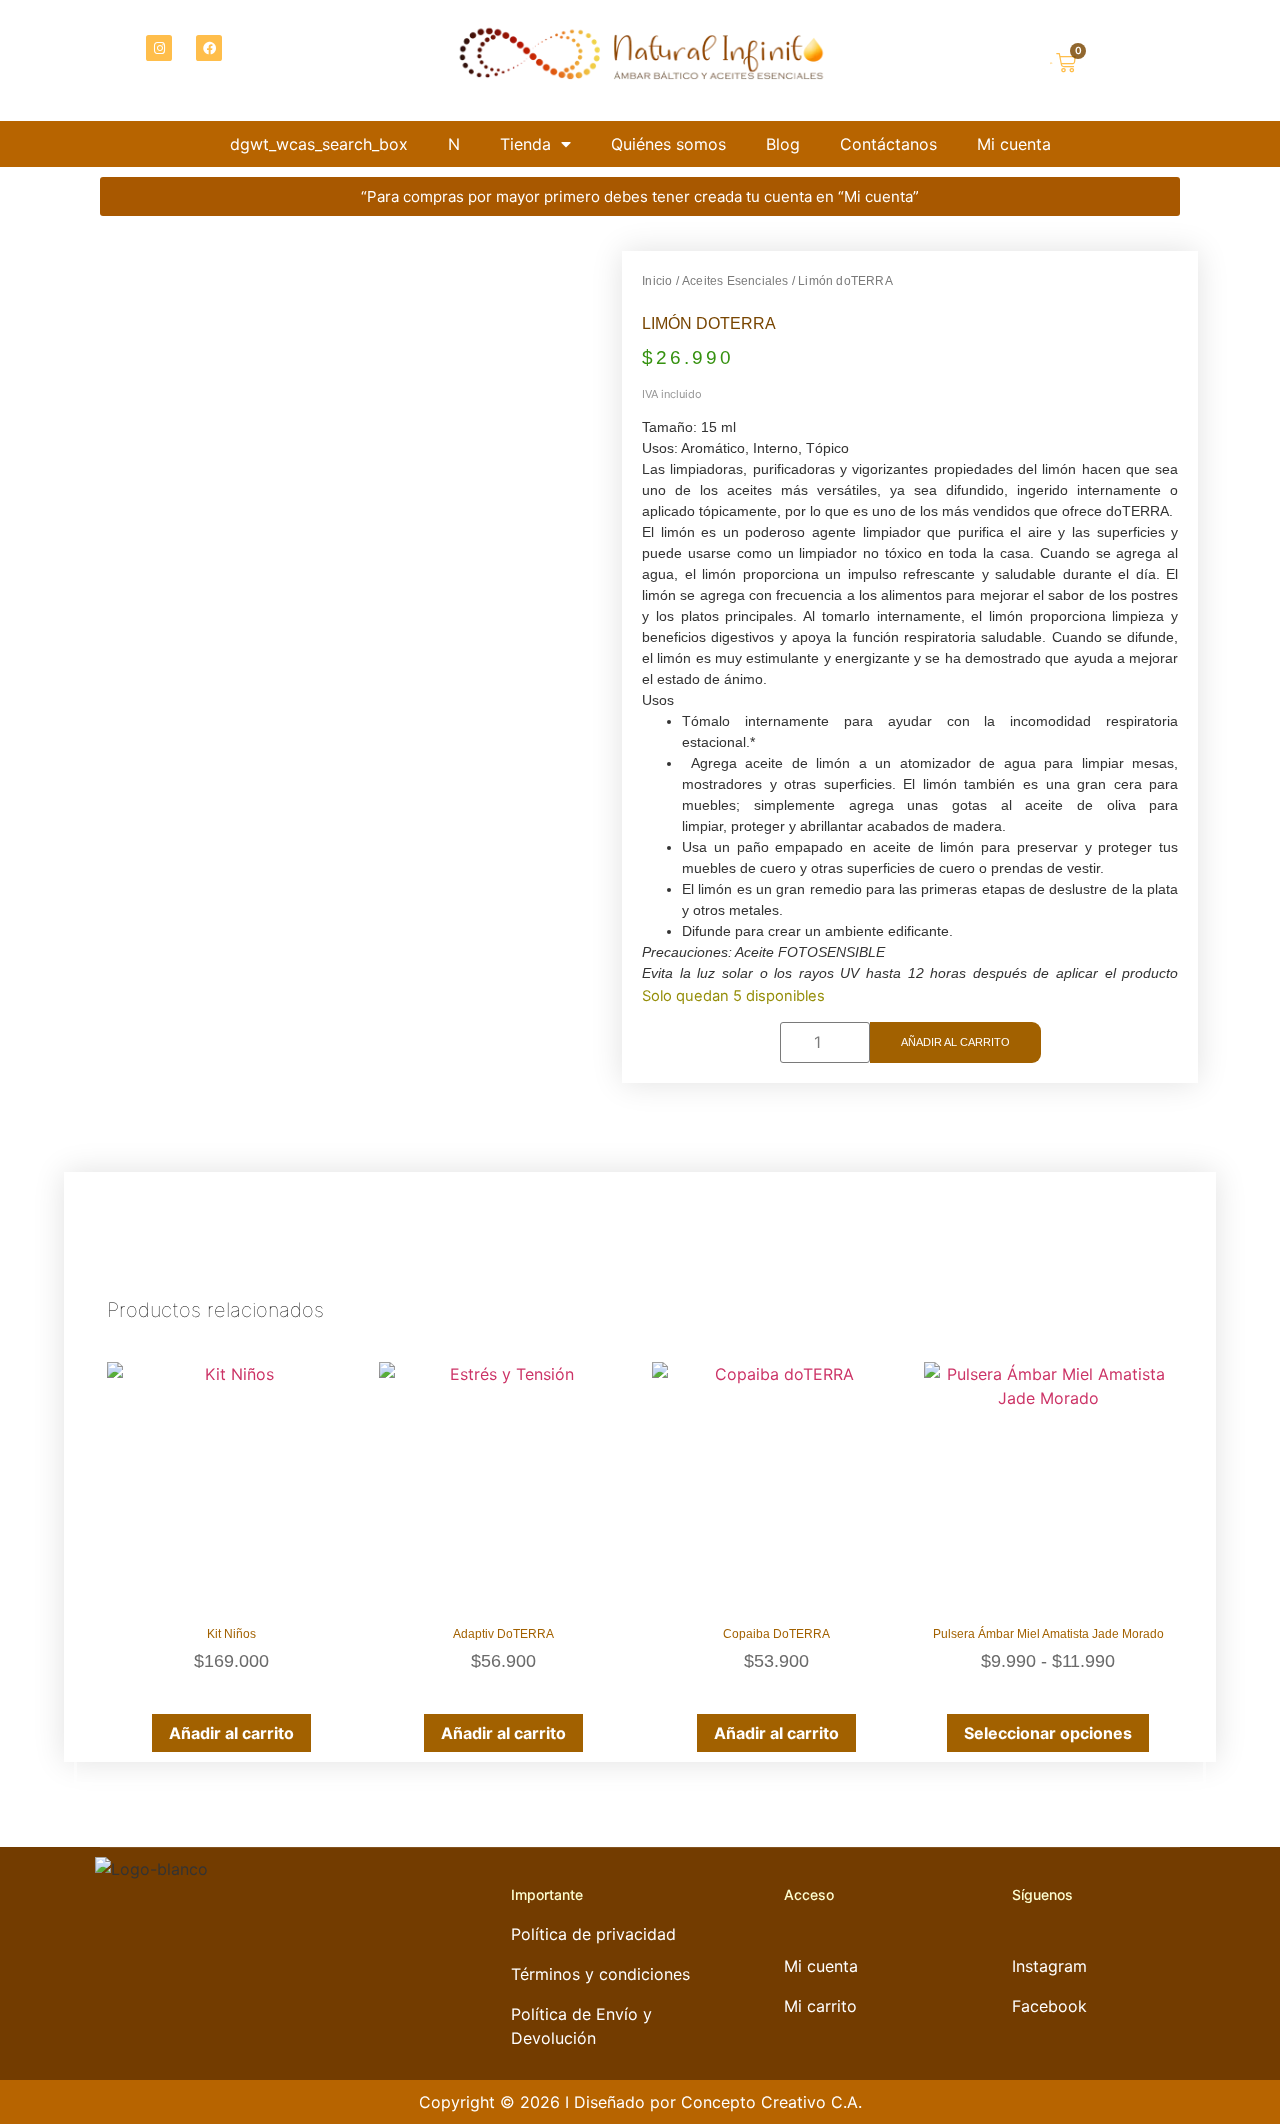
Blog (783, 144)
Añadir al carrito (955, 1042)
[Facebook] (209, 48)
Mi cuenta (1014, 144)
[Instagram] (159, 48)
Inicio (657, 281)
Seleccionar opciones (1048, 1733)
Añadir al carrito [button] (231, 1733)
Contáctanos (888, 144)
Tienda (525, 144)
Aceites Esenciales (735, 281)
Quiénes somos (668, 144)
